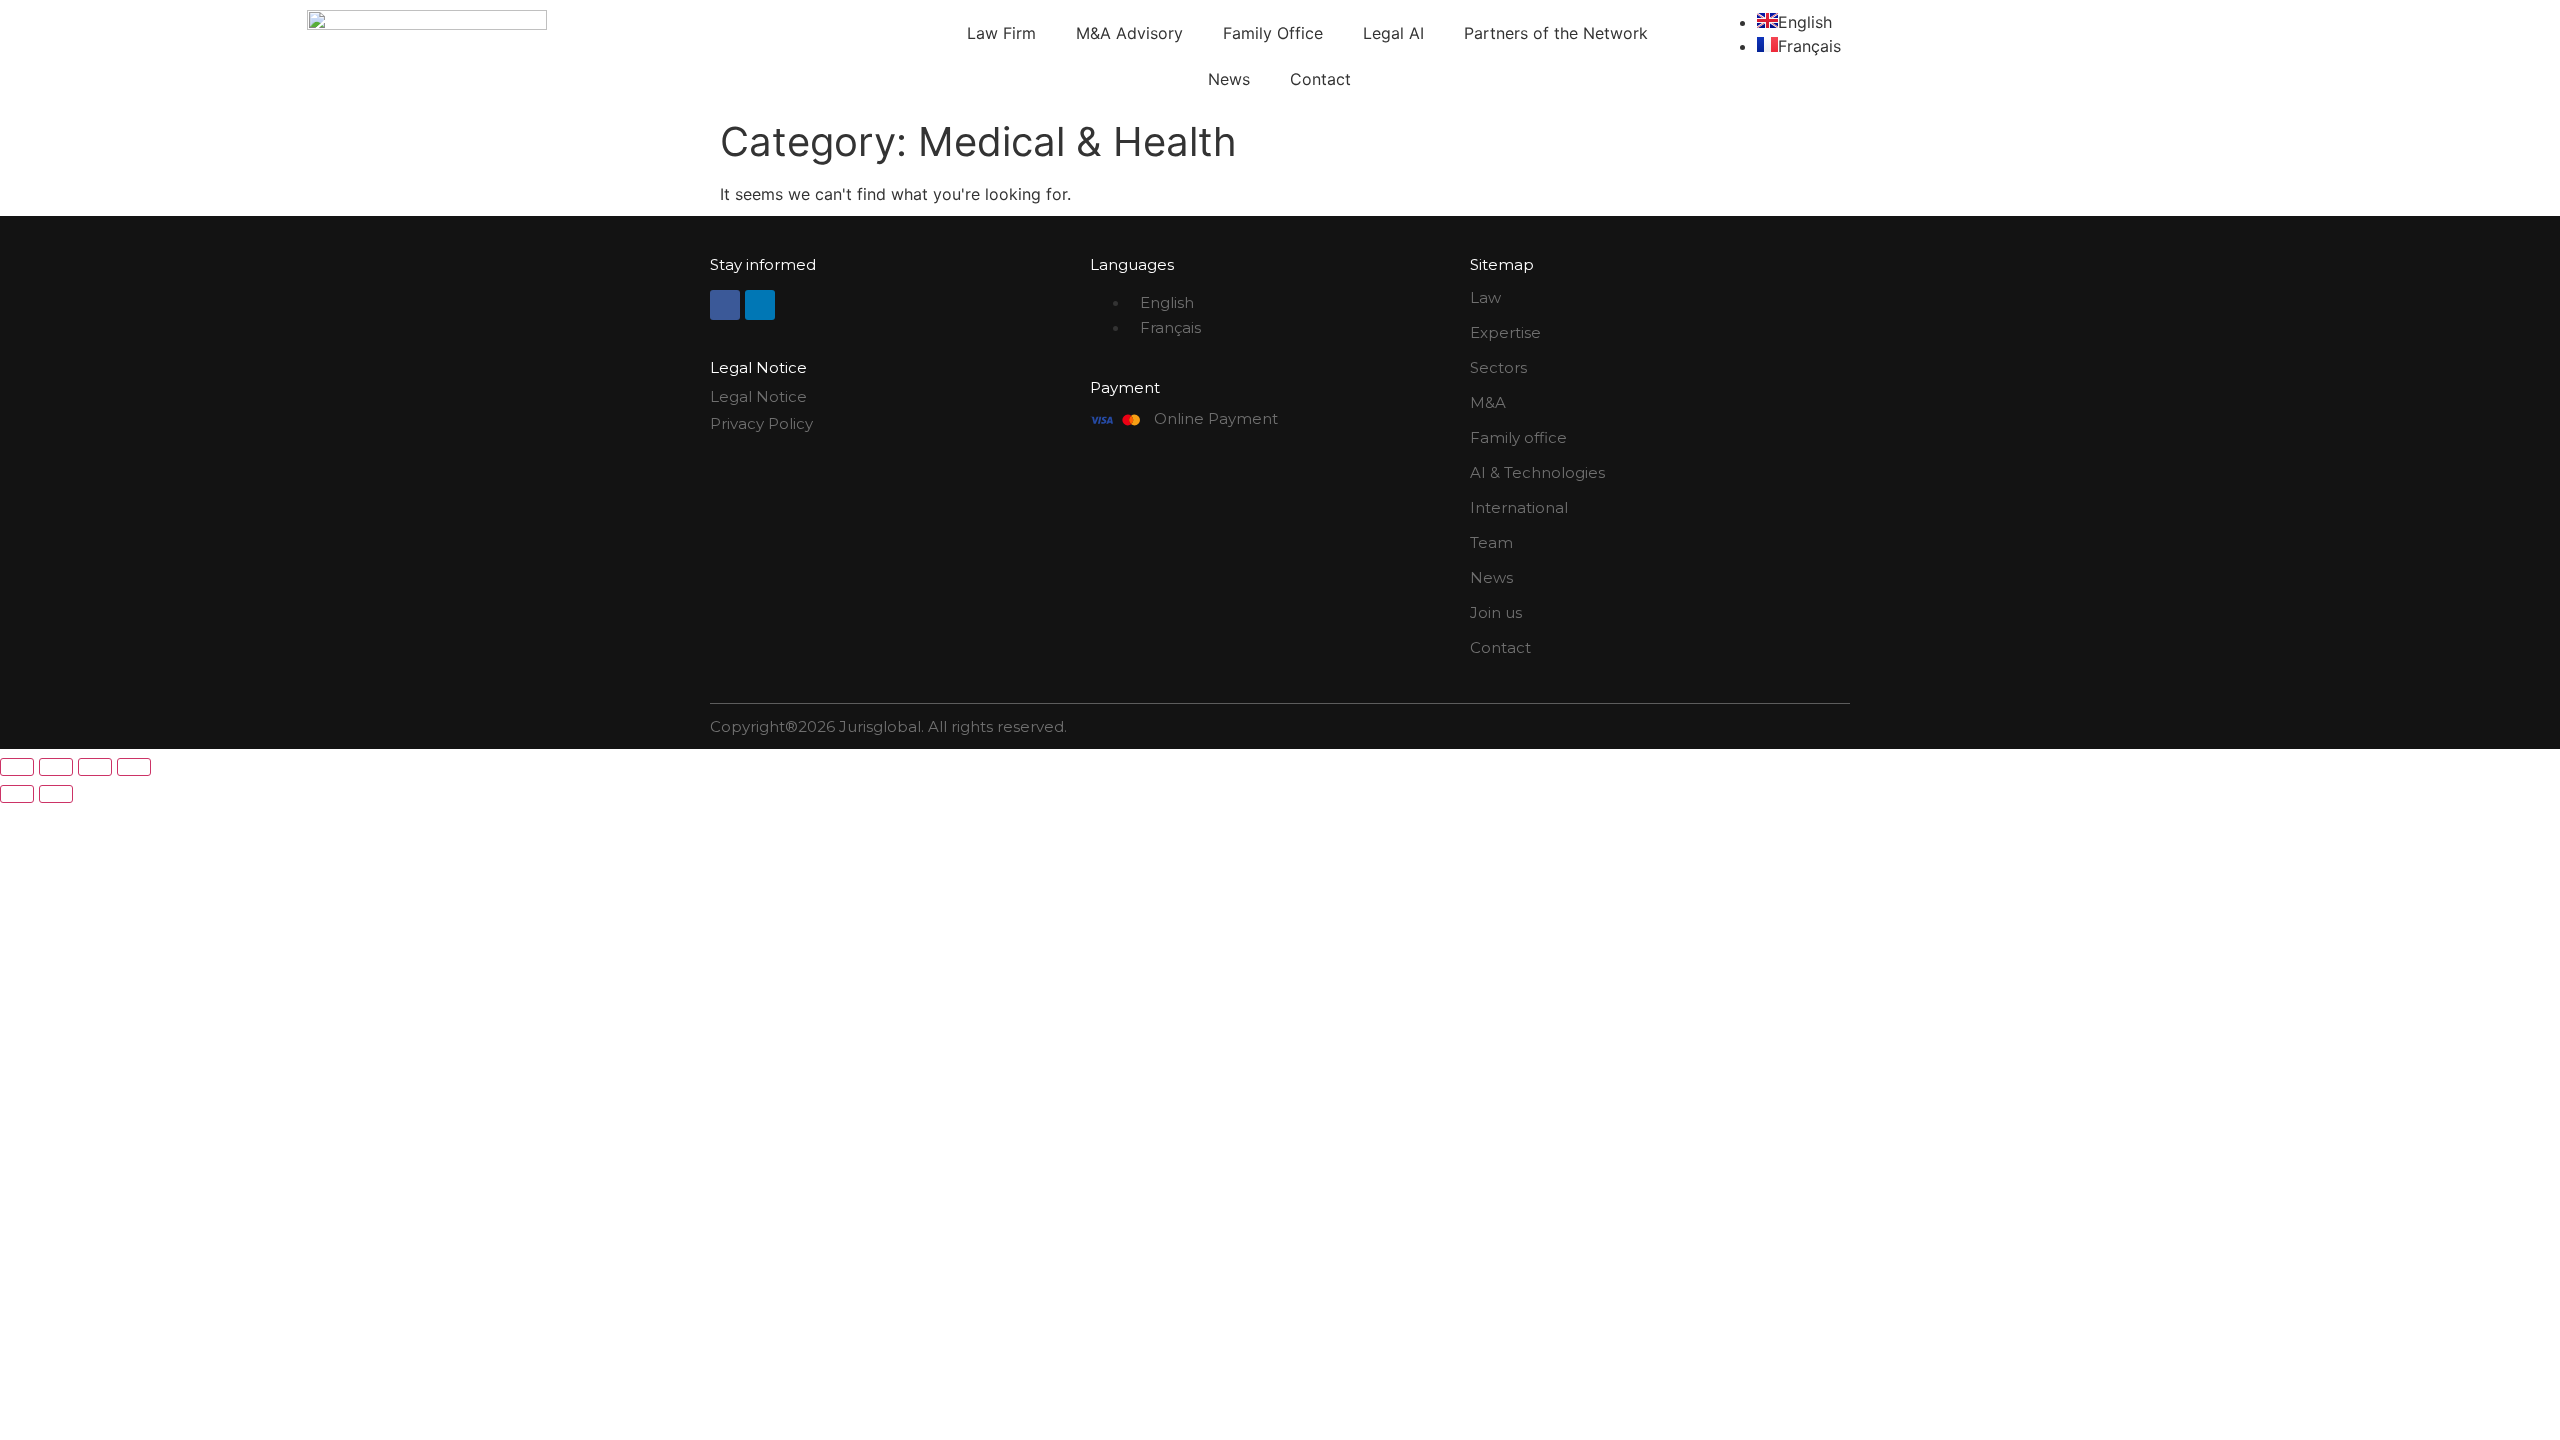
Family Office (1273, 33)
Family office (1518, 437)
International (1519, 507)
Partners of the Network (1556, 33)
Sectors (1498, 367)
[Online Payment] (1115, 420)
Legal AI (1393, 33)
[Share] (95, 767)
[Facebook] (725, 305)
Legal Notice (758, 396)
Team (1491, 542)
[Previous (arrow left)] (17, 794)
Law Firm (1001, 33)
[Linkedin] (760, 305)
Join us (1496, 612)
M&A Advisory (1129, 33)
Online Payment (1216, 418)
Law (1485, 297)
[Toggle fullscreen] (56, 767)
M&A (1488, 402)
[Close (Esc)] (134, 767)
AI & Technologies (1537, 472)
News (1229, 79)
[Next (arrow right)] (56, 794)
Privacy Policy (761, 423)
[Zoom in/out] (17, 767)
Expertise (1505, 332)
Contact (1320, 79)
